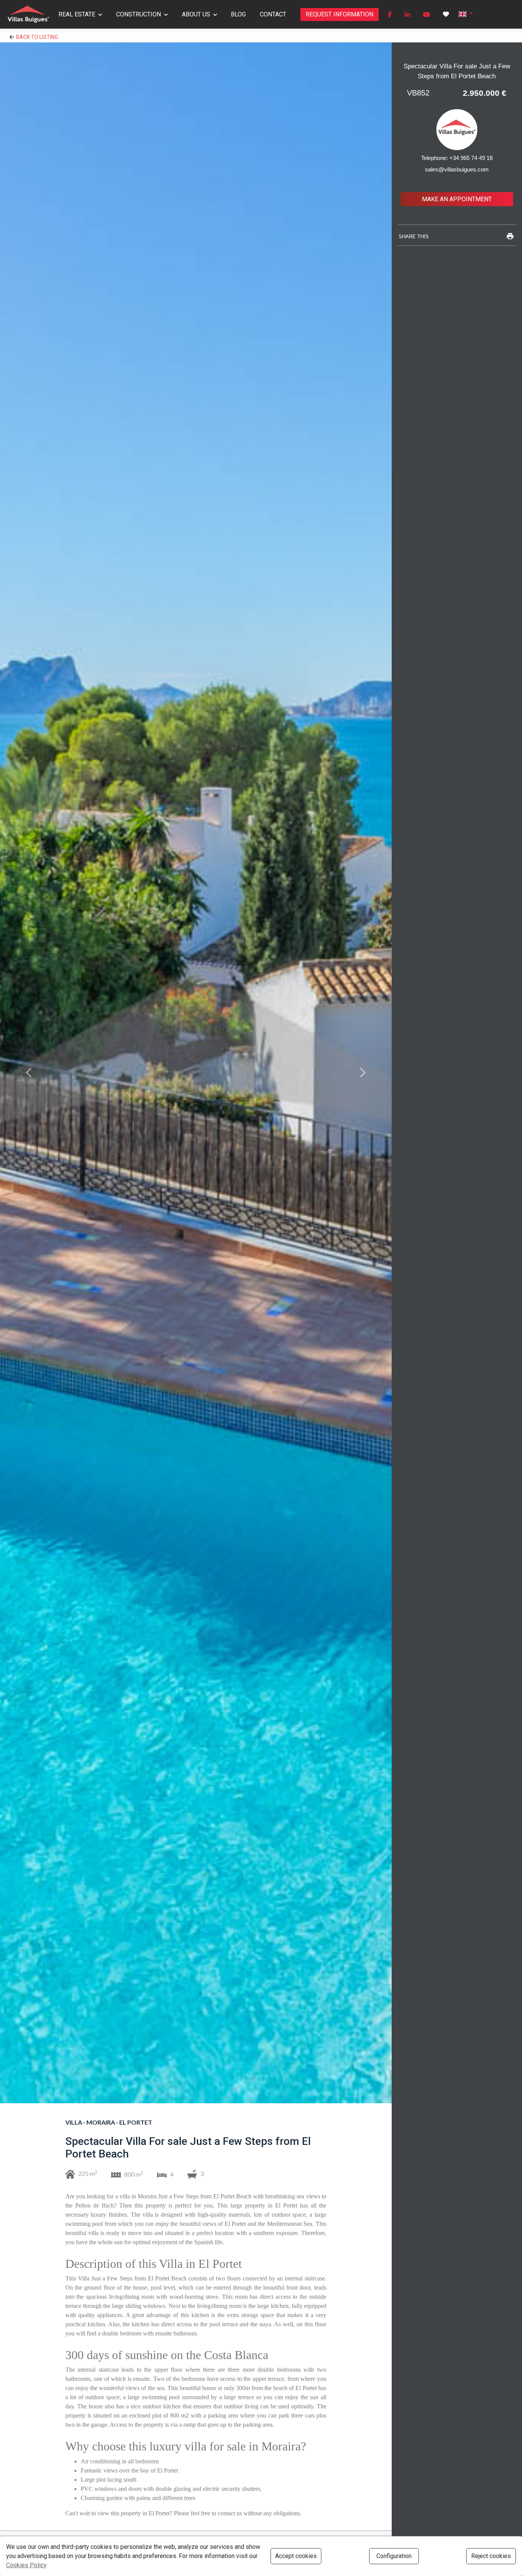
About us (196, 14)
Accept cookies (296, 2556)
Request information (340, 14)
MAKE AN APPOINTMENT (457, 199)
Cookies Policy (26, 2565)
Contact (273, 14)
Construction (139, 14)
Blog (238, 14)
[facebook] (390, 15)
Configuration (394, 2556)
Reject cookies (491, 2556)
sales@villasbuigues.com (457, 169)
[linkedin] (407, 15)
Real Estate (77, 14)
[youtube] (426, 15)
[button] (466, 14)
